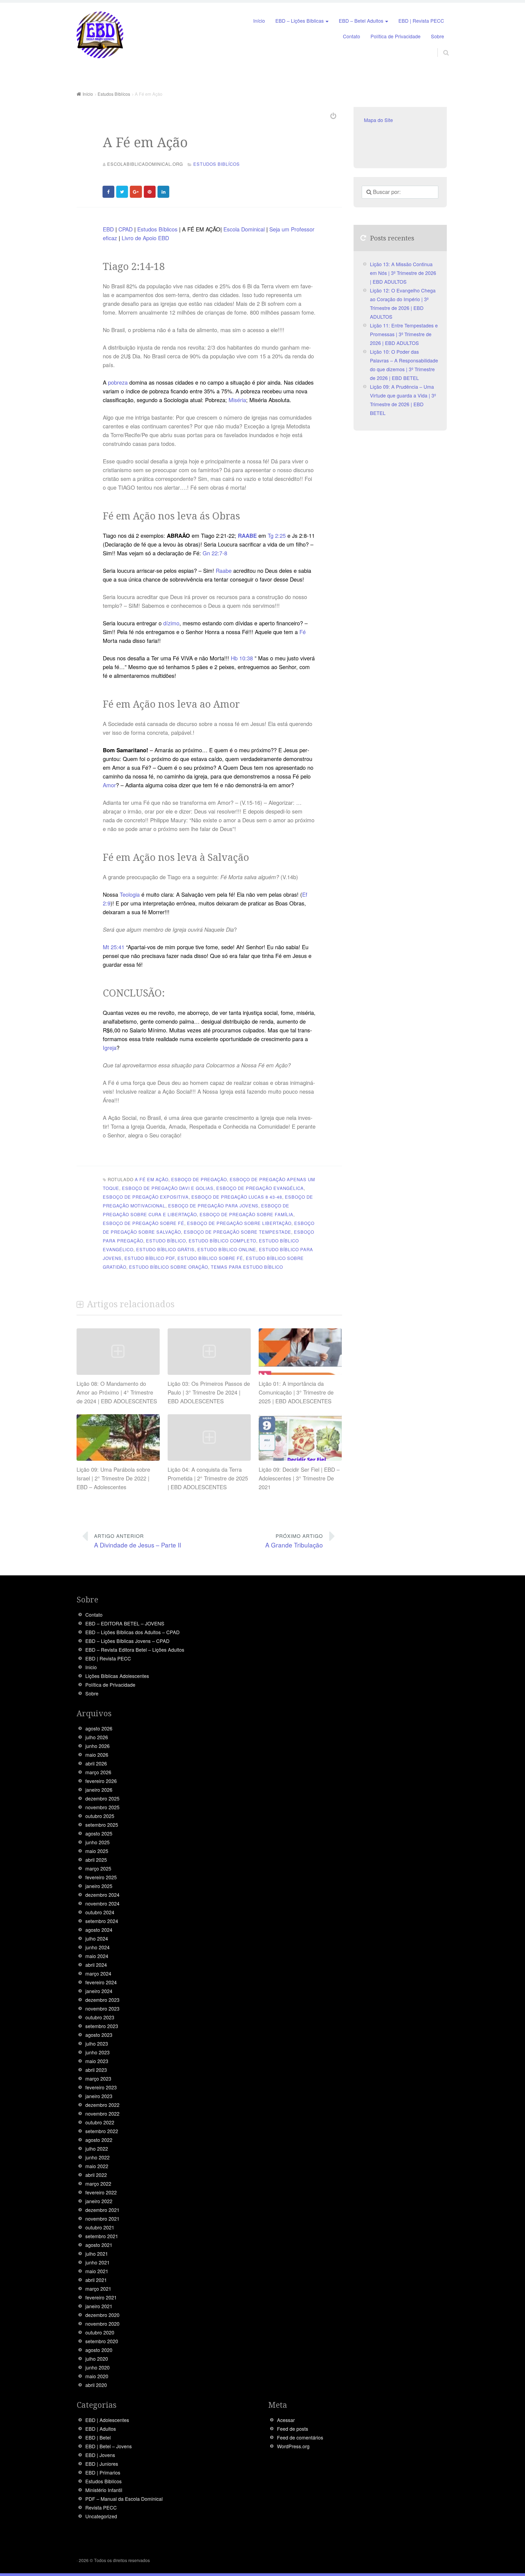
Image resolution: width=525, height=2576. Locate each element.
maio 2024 (97, 1956)
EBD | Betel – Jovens (109, 2446)
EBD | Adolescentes (107, 2420)
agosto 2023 (99, 2035)
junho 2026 (97, 1746)
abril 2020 (96, 2385)
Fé (303, 632)
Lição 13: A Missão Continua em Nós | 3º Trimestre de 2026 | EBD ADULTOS (403, 273)
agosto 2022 (99, 2140)
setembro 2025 (102, 1825)
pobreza (118, 382)
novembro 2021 (102, 2219)
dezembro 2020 (102, 2315)
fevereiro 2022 (101, 2192)
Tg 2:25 (277, 535)
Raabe (224, 570)
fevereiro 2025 (101, 1877)
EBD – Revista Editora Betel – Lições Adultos (135, 1650)
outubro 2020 (100, 2332)
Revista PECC (101, 2507)
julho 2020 (97, 2359)
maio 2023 (97, 2061)
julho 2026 (97, 1737)
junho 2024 (97, 1947)
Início (259, 21)
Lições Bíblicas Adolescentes (117, 1676)
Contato (352, 36)
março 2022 (98, 2184)
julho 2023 (97, 2044)
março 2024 (98, 1974)
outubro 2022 (100, 2122)
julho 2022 (97, 2149)
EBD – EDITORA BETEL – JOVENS (125, 1623)
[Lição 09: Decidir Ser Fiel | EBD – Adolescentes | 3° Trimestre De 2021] (300, 1458)
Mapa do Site (378, 120)
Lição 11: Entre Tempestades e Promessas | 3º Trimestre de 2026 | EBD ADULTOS (404, 334)
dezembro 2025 (102, 1798)
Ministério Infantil (104, 2490)
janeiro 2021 (99, 2306)
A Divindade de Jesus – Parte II (138, 1541)
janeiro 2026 (99, 1790)
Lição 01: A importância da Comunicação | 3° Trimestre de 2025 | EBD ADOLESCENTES (296, 1392)
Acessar (286, 2420)
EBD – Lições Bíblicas (300, 21)
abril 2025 (96, 1860)
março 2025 (98, 1868)
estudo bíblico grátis (165, 1249)
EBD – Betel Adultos (361, 21)
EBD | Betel (98, 2437)
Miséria (237, 400)
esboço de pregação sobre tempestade (237, 1232)
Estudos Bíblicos (158, 229)
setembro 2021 (102, 2236)
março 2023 (98, 2079)
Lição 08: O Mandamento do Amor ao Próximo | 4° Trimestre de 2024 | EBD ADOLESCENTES (117, 1392)
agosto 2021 (99, 2245)
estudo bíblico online (227, 1249)
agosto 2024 (99, 1930)
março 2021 (98, 2289)
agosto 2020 (99, 2350)
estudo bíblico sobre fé (210, 1258)
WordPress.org (293, 2446)
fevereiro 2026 (101, 1781)
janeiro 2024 (99, 1991)
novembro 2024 (102, 1903)
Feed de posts (293, 2429)
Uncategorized (101, 2516)
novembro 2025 (102, 1807)
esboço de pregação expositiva (146, 1197)
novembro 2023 (102, 2009)
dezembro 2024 (102, 1895)
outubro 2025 (100, 1816)
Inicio (91, 1667)
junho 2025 (97, 1842)
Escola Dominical (244, 229)
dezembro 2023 (102, 2000)
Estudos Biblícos (217, 164)
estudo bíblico (166, 1241)
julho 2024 (97, 1938)
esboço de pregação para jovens (213, 1206)
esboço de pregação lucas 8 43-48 (237, 1197)
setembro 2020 (102, 2341)
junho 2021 (97, 2262)
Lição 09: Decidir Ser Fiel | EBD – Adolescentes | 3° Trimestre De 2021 (299, 1478)
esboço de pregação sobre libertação (239, 1223)
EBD (108, 229)
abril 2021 (96, 2280)
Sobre (437, 36)
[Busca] (441, 46)
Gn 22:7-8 (215, 553)
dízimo (171, 623)
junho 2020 (97, 2367)
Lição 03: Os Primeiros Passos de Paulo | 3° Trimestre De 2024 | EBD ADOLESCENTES (209, 1392)
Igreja (110, 1048)
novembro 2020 (102, 2324)
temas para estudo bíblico (247, 1267)
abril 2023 (96, 2070)
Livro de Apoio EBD (145, 238)
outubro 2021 (100, 2227)
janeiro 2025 (99, 1886)
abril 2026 (96, 1763)
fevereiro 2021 (101, 2297)
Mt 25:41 (114, 947)
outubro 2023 (100, 2017)
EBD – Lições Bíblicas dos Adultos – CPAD (132, 1632)
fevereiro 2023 (101, 2087)
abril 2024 (96, 1965)
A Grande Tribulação (294, 1541)
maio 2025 (97, 1851)
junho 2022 (97, 2157)
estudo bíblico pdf (150, 1258)
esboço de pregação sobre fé (144, 1223)
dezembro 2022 (102, 2105)
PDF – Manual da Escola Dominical (124, 2499)
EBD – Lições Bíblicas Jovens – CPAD (127, 1641)
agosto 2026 (99, 1728)
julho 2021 (97, 2254)
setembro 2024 (102, 1921)
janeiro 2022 (99, 2201)
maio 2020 (97, 2376)
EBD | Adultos (101, 2429)
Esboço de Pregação (199, 1179)
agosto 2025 (99, 1833)
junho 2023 (97, 2052)
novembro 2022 (102, 2114)
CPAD (126, 229)
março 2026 (98, 1772)
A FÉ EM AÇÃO (152, 1179)
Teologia (130, 894)
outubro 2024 (100, 1912)
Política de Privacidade (396, 36)
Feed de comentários (300, 2437)
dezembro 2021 (102, 2210)
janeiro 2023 (99, 2096)
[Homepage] (100, 35)
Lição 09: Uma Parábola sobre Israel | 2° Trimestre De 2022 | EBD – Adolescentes (113, 1478)
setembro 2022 (102, 2131)
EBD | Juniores (102, 2464)
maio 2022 (97, 2166)
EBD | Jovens (100, 2455)
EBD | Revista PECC (421, 21)
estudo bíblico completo (222, 1241)
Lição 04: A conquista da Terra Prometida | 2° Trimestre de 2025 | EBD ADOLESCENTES (208, 1478)
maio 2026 (97, 1755)
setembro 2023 (102, 2026)
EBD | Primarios (103, 2472)
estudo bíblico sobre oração (169, 1267)
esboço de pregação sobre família (247, 1214)
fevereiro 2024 (101, 1982)
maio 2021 (97, 2271)
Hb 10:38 (242, 658)
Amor (109, 785)
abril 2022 (96, 2175)
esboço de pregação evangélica (260, 1188)
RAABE (248, 535)
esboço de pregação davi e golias (168, 1188)
